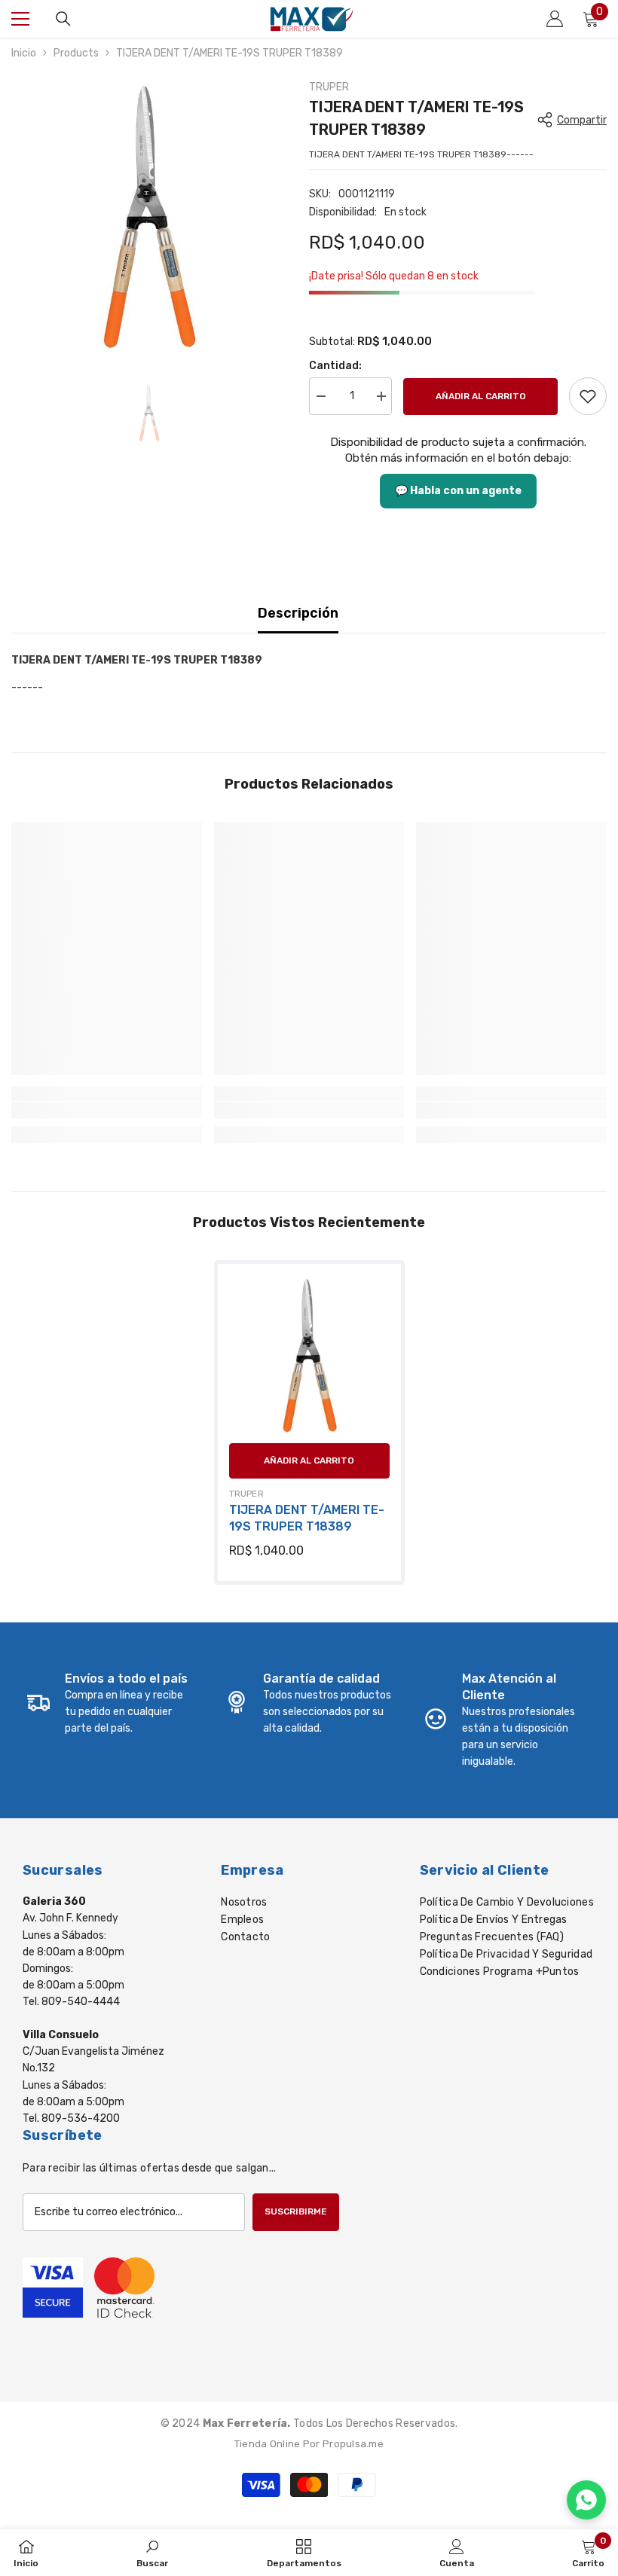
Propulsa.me (353, 2444)
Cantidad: (335, 366)
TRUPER (329, 87)
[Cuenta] (555, 19)
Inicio (24, 53)
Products (76, 53)
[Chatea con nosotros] (586, 2500)
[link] (588, 396)
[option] (149, 217)
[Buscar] (63, 19)
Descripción (298, 613)
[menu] (20, 19)
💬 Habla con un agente (458, 491)
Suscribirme (296, 2211)
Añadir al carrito (481, 396)
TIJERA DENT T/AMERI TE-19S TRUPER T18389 (307, 1518)
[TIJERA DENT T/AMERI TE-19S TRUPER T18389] (309, 1355)
